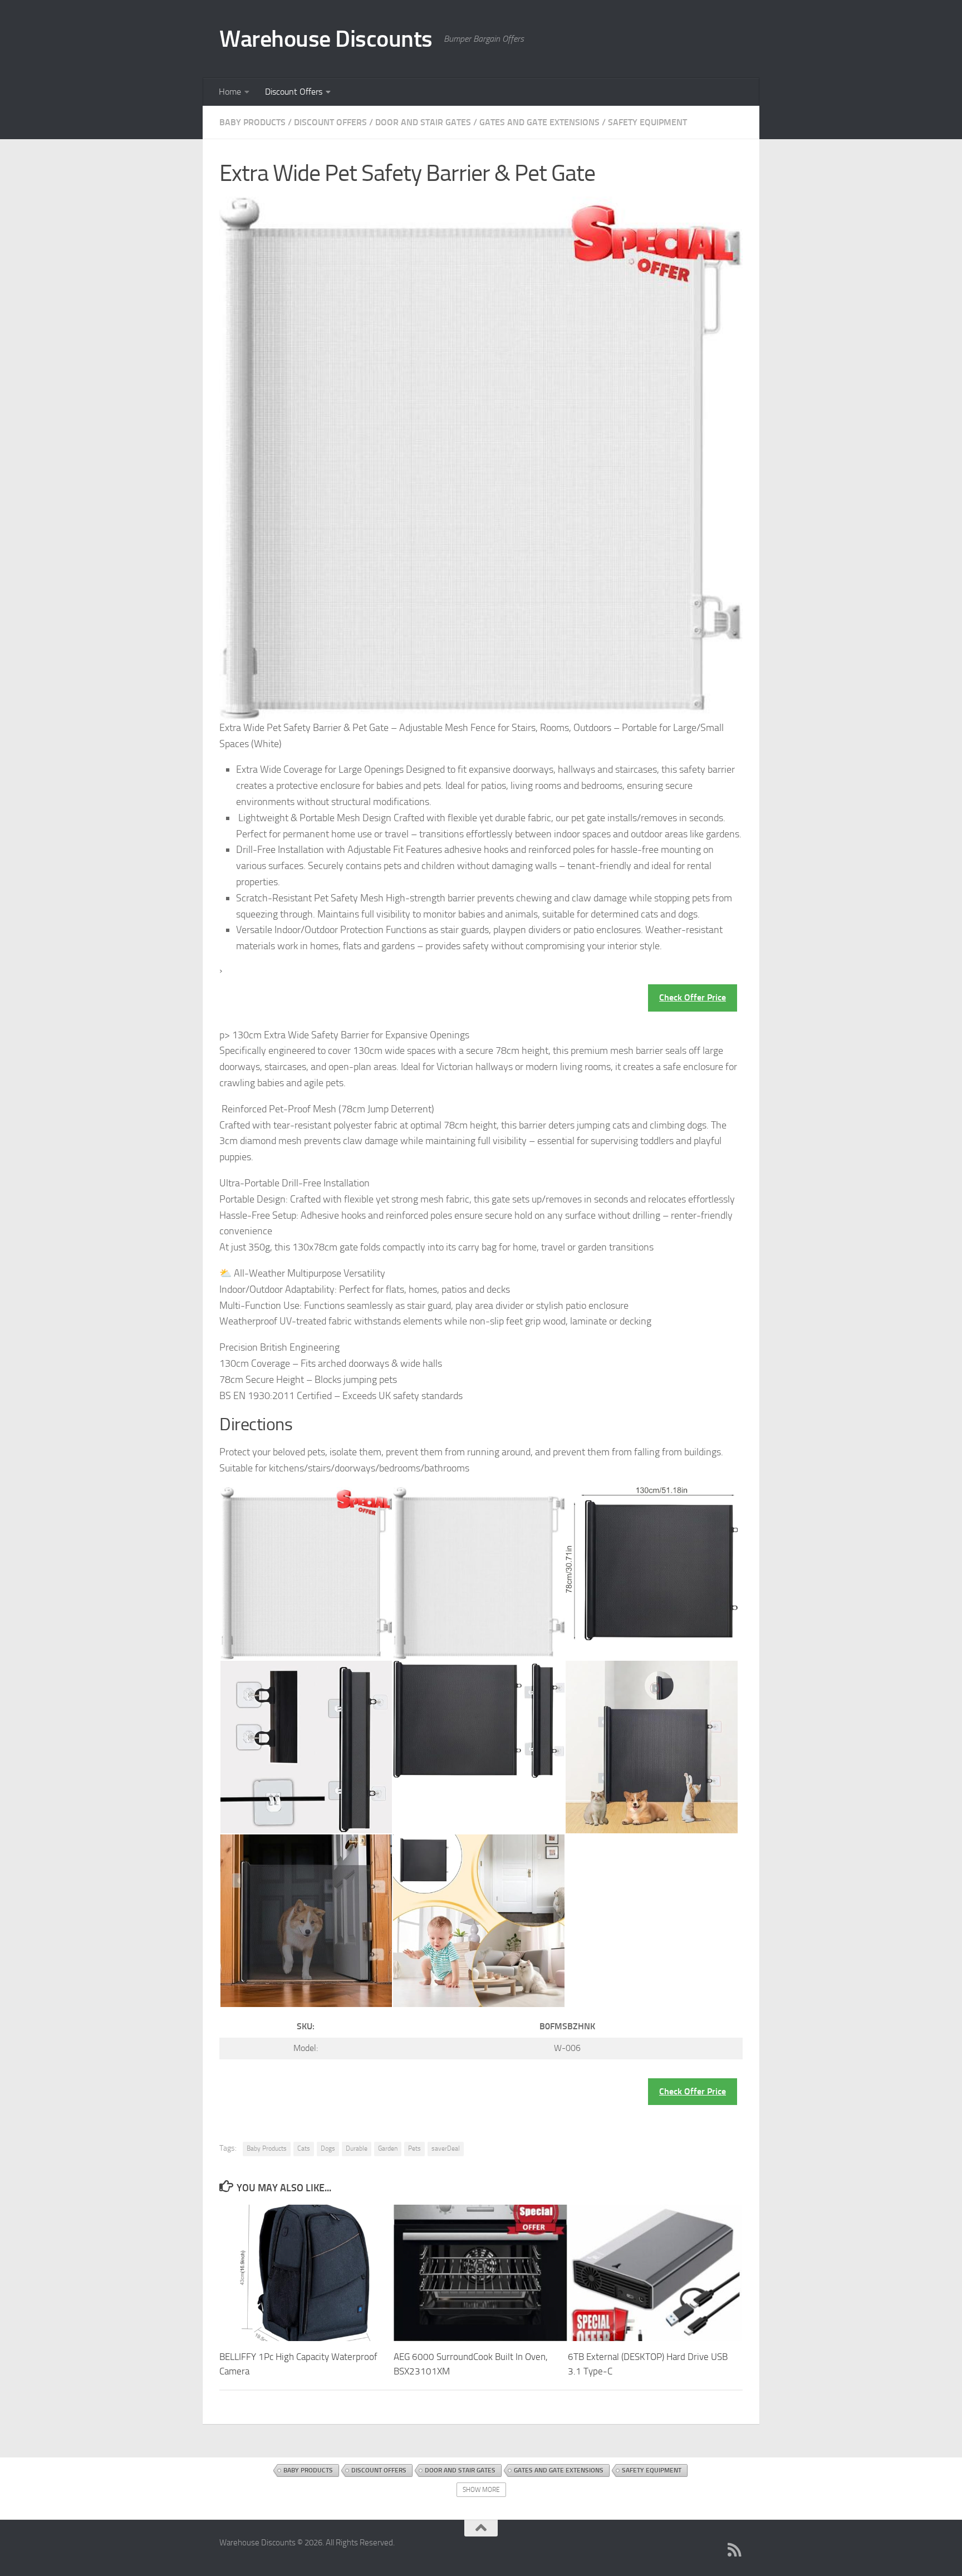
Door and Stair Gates (423, 122)
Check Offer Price (693, 997)
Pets (414, 2148)
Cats (304, 2148)
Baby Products (252, 122)
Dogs (328, 2148)
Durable (357, 2148)
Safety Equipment (647, 122)
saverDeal (446, 2148)
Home (230, 92)
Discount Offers (294, 92)
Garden (388, 2148)
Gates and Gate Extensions (539, 122)
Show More (481, 2490)
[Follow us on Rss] (735, 2550)
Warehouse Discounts (326, 39)
